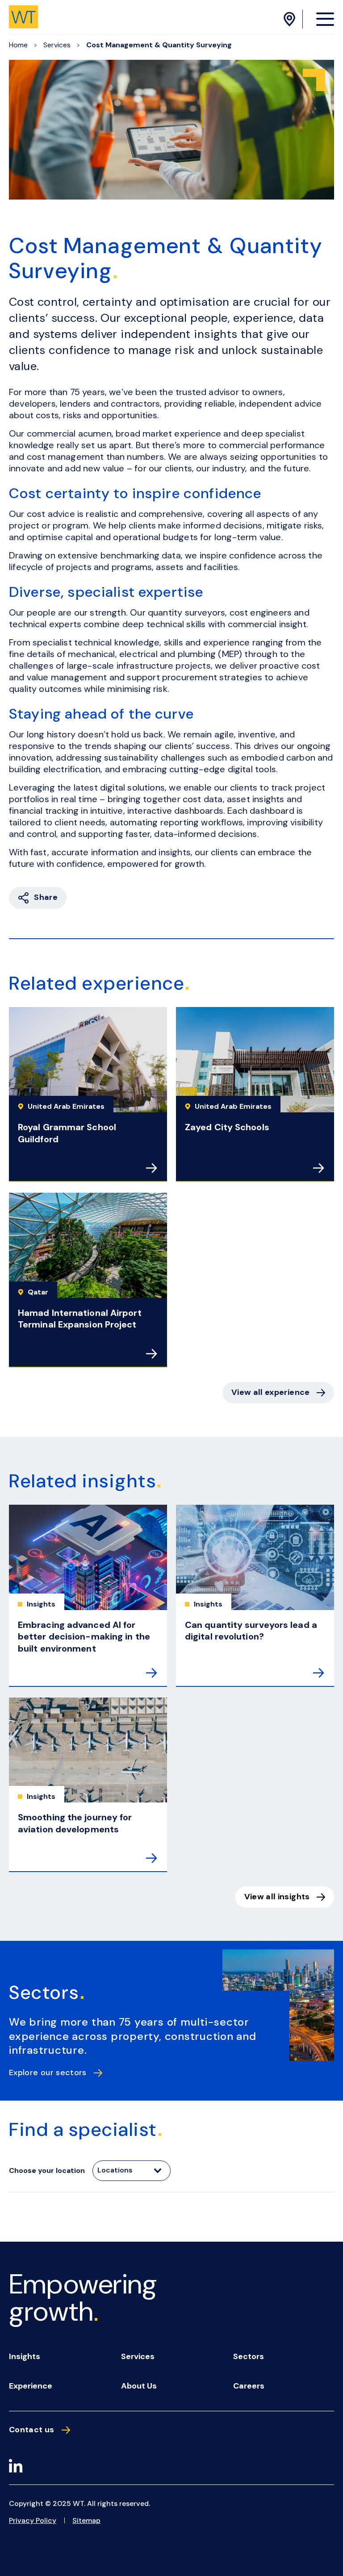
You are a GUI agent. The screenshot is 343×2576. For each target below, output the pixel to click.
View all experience (271, 1392)
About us (139, 2386)
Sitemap (86, 2520)
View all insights (277, 1897)
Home (18, 45)
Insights (25, 2356)
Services (57, 45)
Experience (31, 2386)
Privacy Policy (33, 2520)
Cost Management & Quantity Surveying (159, 45)
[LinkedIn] (16, 2467)
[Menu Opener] (325, 19)
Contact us (32, 2430)
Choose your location (47, 2170)
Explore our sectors (48, 2073)
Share (46, 897)
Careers (249, 2386)
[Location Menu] (291, 19)
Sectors (249, 2356)
